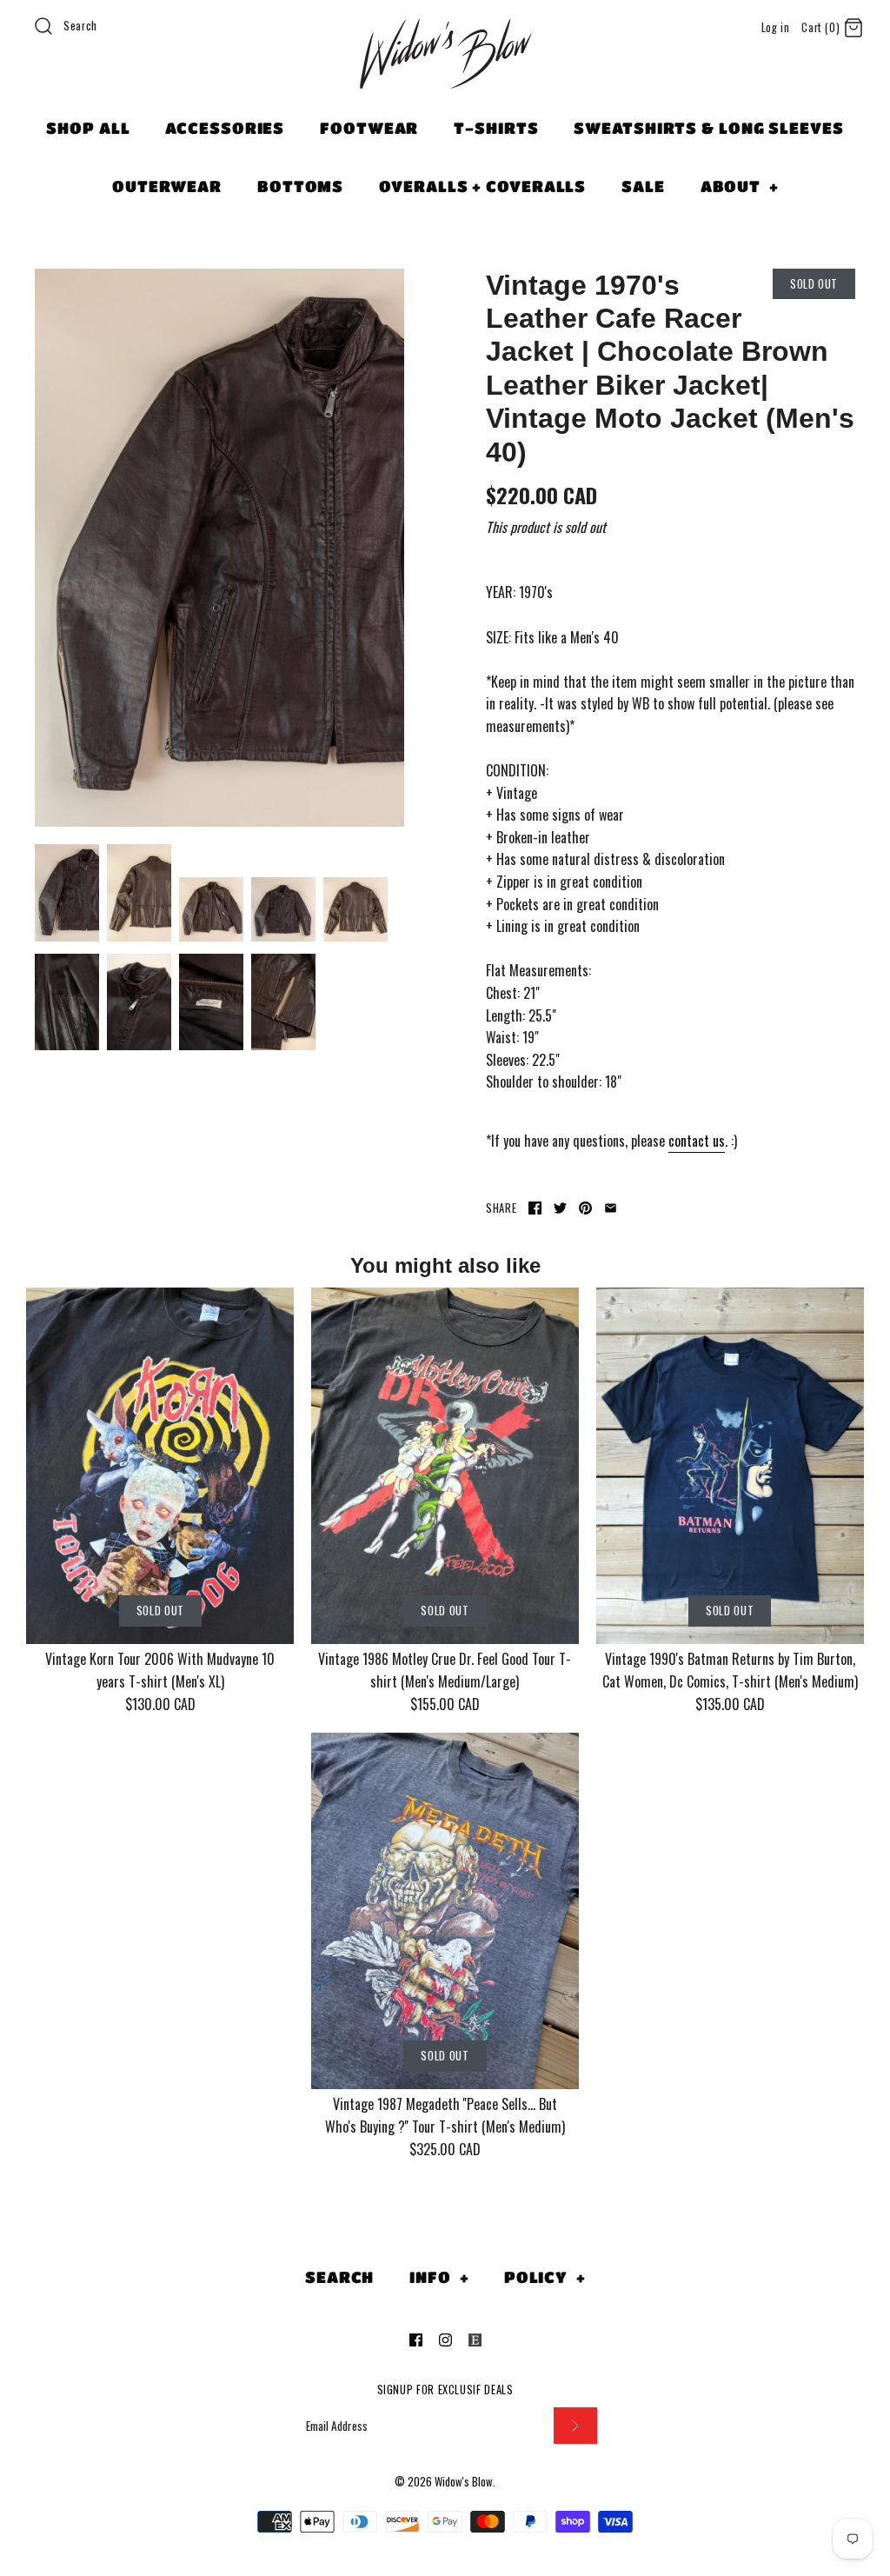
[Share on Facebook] (535, 1208)
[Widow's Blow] (445, 76)
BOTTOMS (300, 186)
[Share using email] (611, 1208)
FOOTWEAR (369, 128)
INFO (439, 2277)
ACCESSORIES (225, 128)
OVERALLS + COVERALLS (482, 186)
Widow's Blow (464, 2482)
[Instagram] (445, 2340)
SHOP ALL (88, 128)
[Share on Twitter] (560, 1208)
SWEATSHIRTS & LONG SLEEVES (708, 128)
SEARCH (339, 2277)
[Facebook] (416, 2340)
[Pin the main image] (585, 1208)
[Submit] (575, 2426)
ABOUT (740, 186)
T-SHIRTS (496, 128)
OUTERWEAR (167, 186)
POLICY (545, 2277)
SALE (643, 186)
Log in (776, 27)
